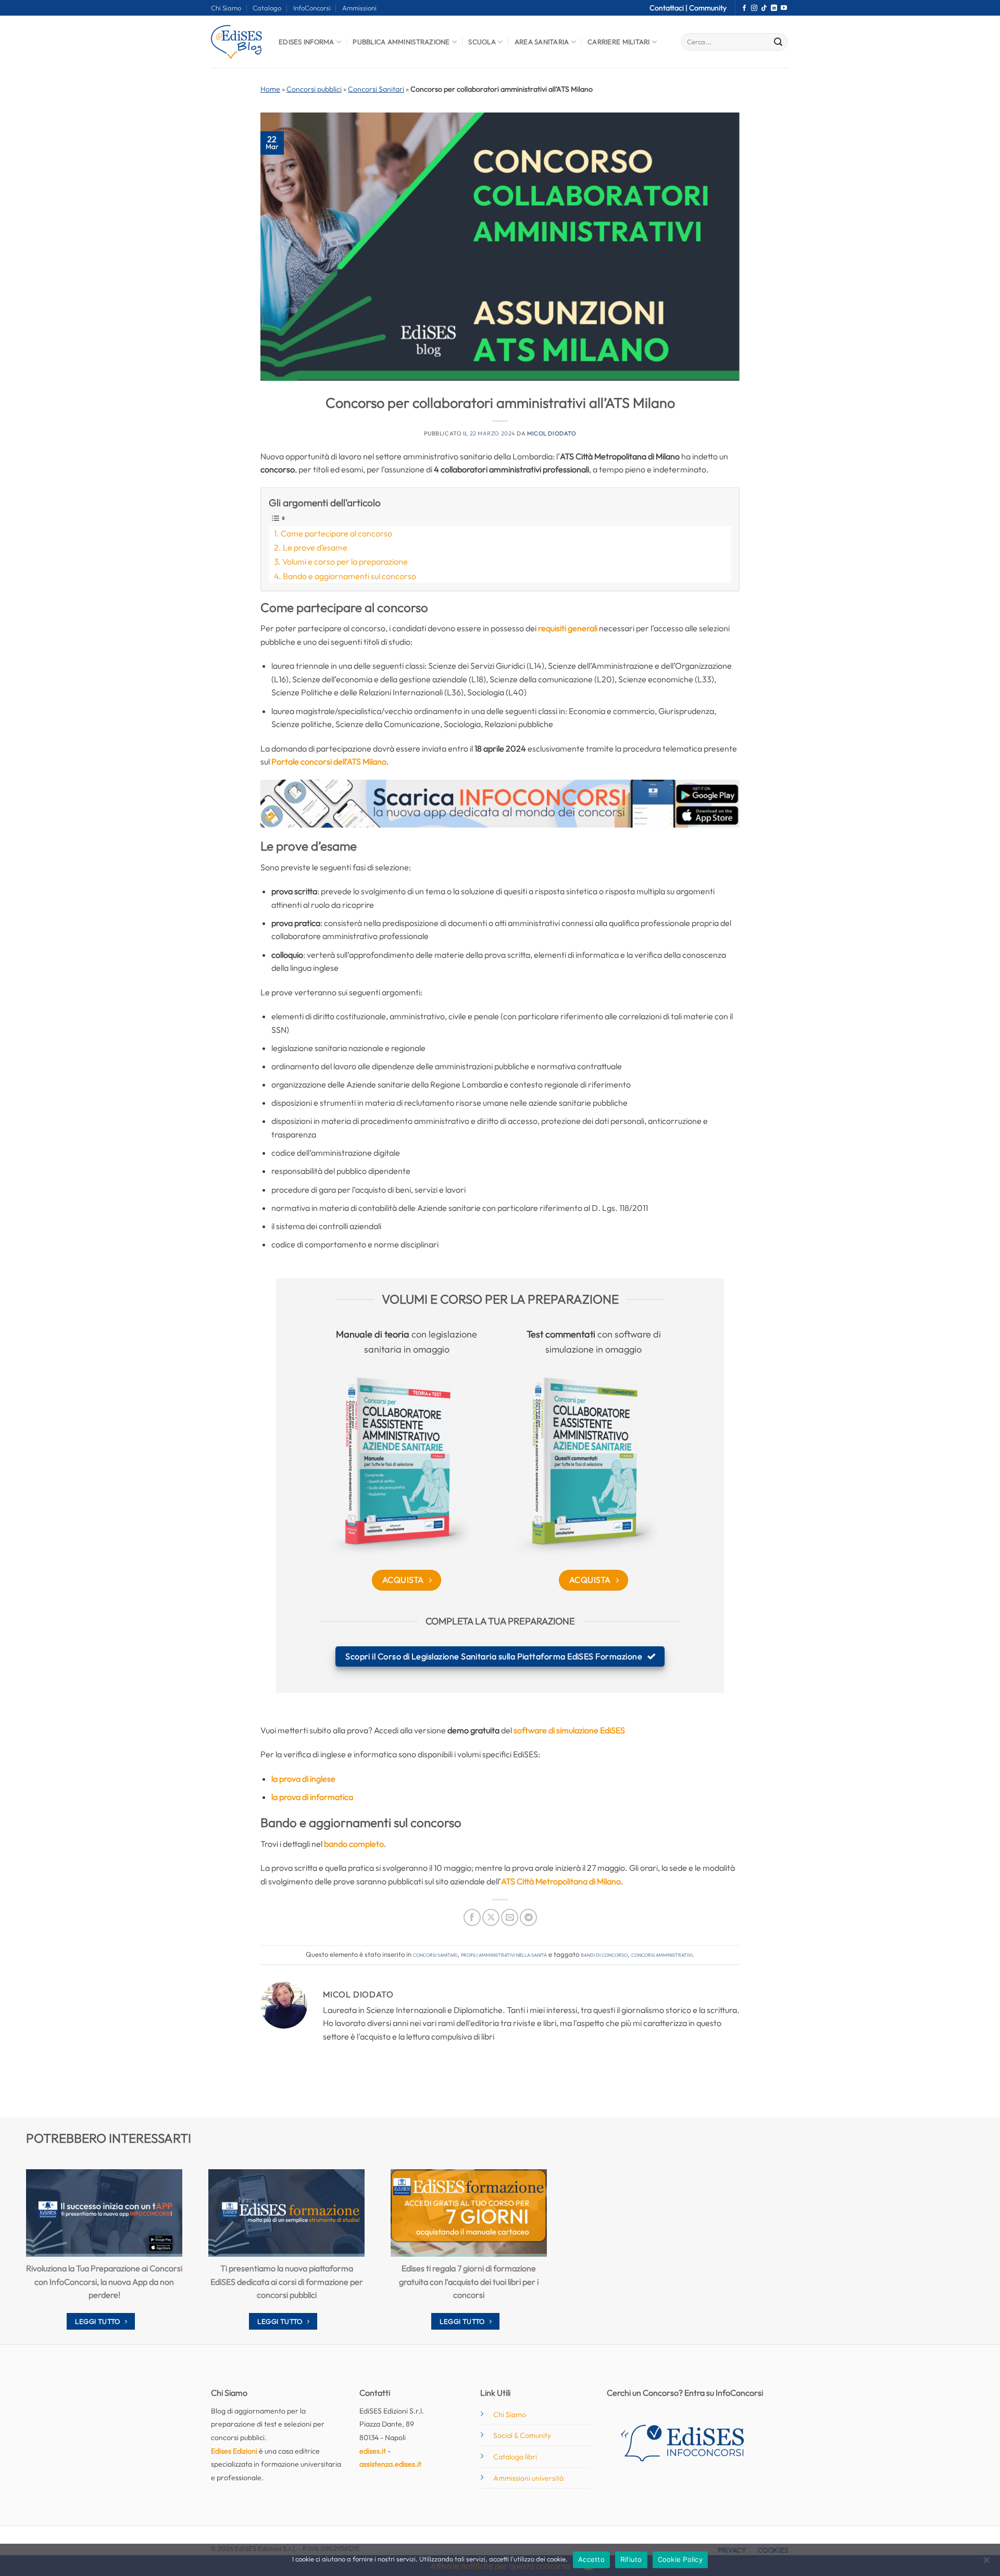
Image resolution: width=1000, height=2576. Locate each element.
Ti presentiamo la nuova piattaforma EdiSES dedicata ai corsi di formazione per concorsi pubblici (287, 2281)
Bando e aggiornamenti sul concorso (349, 576)
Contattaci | (669, 8)
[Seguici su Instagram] (754, 8)
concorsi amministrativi (662, 1954)
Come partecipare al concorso (336, 533)
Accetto (591, 2559)
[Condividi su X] (491, 1917)
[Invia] (778, 42)
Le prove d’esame (315, 547)
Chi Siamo (226, 8)
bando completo (354, 1844)
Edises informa (307, 42)
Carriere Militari (618, 42)
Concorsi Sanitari (376, 89)
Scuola (482, 42)
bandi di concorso (604, 1954)
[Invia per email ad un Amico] (510, 1917)
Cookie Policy (680, 2559)
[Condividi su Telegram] (528, 1917)
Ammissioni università (528, 2478)
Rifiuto (631, 2559)
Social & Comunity (522, 2435)
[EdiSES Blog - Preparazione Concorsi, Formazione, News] (237, 42)
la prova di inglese (303, 1779)
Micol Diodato (552, 433)
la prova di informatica (312, 1797)
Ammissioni (359, 8)
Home (270, 89)
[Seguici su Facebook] (744, 8)
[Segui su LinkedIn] (774, 8)
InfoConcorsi (312, 8)
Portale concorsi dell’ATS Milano (329, 761)
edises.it (373, 2451)
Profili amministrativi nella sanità (504, 1954)
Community (708, 8)
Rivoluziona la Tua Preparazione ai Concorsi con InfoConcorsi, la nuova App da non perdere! (104, 2281)
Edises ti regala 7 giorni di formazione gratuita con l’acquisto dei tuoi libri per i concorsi (469, 2281)
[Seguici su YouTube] (784, 8)
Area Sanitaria (542, 42)
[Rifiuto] (986, 2563)
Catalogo (267, 8)
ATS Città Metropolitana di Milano (561, 1881)
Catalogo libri (515, 2457)
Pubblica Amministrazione (401, 42)
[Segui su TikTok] (764, 8)
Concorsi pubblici (314, 89)
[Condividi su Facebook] (472, 1917)
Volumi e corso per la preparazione (345, 561)
